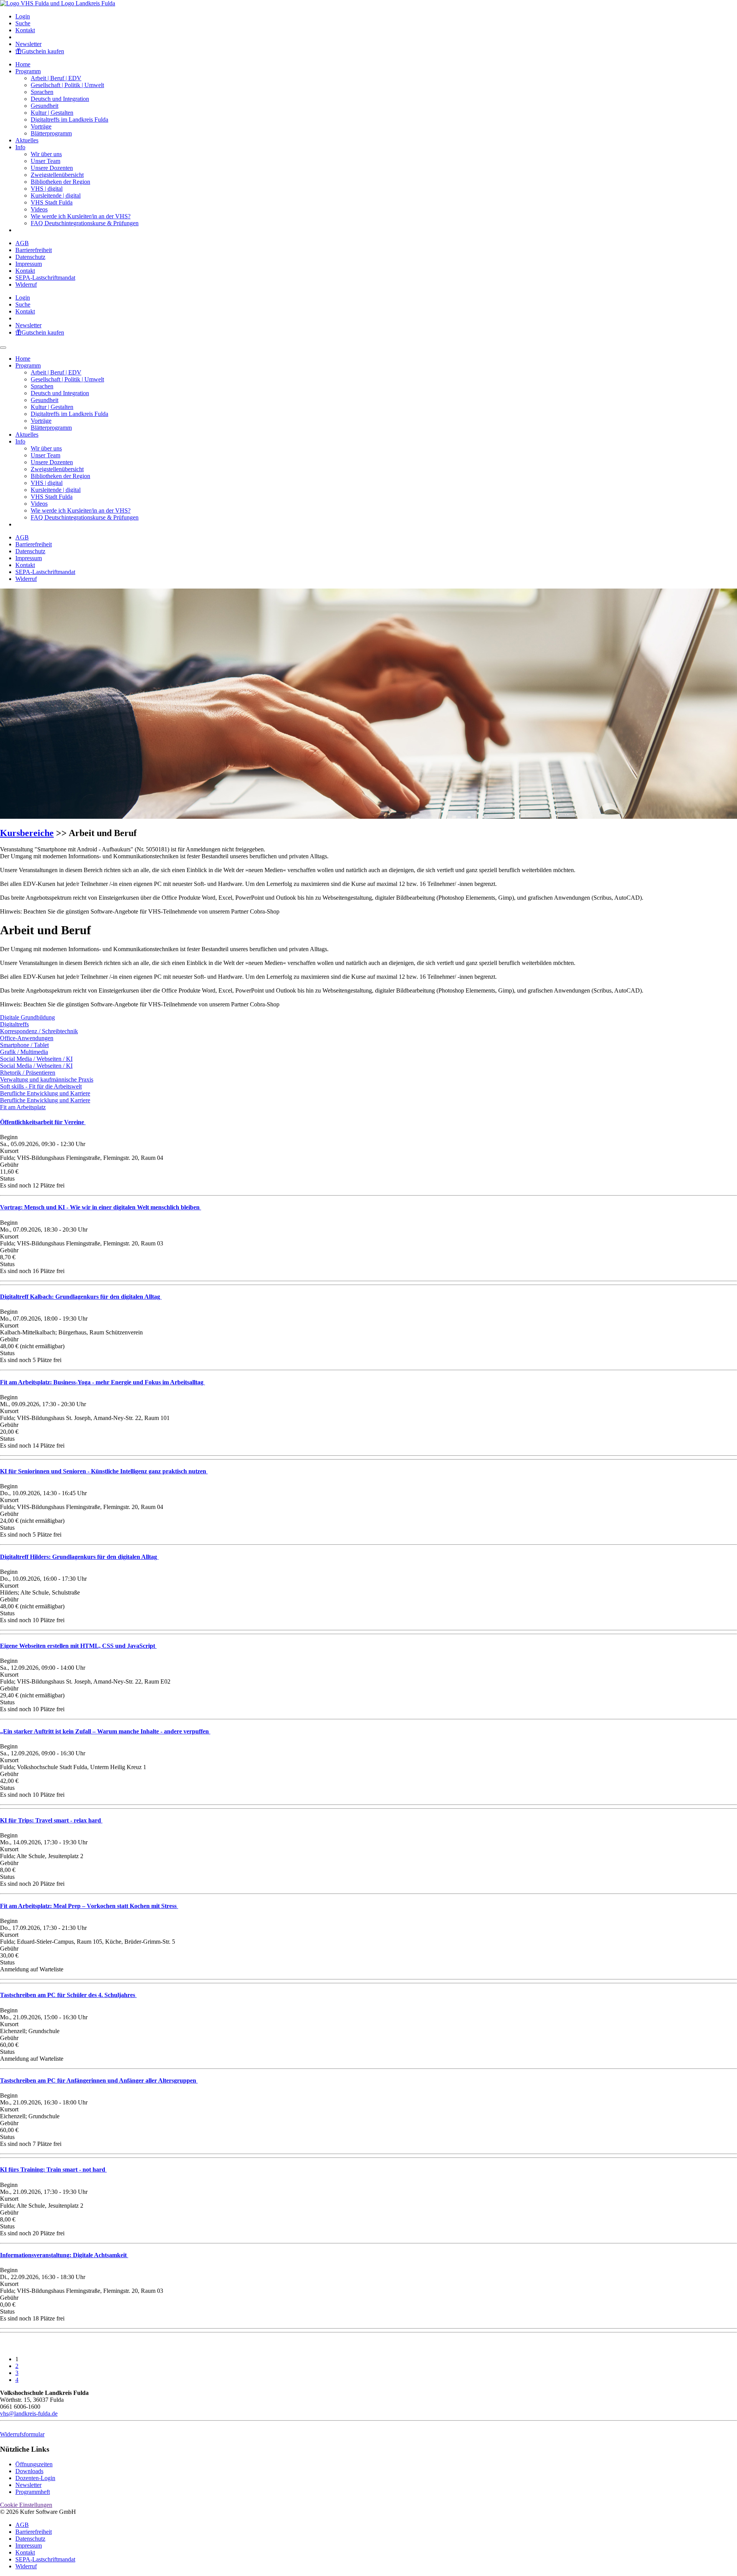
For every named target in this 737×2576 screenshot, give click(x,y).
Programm (28, 71)
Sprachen (42, 92)
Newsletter (28, 44)
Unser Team (45, 161)
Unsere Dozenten (52, 168)
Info (20, 147)
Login (23, 16)
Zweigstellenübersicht (57, 175)
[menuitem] (376, 16)
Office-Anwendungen (27, 1038)
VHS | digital (47, 189)
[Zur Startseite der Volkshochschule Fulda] (58, 3)
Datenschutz (30, 257)
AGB (22, 243)
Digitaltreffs (14, 1024)
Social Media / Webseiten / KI (36, 1059)
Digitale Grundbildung (27, 1017)
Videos (39, 209)
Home (23, 64)
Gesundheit (45, 106)
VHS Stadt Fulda (52, 202)
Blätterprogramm (51, 133)
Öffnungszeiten (34, 2464)
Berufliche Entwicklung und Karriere (45, 1093)
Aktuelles (27, 140)
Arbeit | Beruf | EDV (56, 78)
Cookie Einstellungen (26, 2505)
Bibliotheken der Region (60, 182)
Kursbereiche (27, 833)
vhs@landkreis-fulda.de (29, 2414)
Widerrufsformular (22, 2434)
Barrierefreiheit (34, 250)
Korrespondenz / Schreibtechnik (39, 1031)
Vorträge (41, 126)
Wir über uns (46, 154)
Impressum (29, 264)
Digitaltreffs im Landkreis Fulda (69, 120)
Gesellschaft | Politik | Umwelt (67, 85)
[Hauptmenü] (3, 348)
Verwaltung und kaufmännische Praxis (47, 1079)
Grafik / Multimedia (24, 1052)
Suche (23, 23)
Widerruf (26, 284)
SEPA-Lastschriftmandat (45, 278)
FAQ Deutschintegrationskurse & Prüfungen (85, 223)
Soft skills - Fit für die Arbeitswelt (41, 1086)
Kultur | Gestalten (52, 113)
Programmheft (33, 2492)
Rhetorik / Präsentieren (28, 1073)
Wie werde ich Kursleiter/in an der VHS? (81, 216)
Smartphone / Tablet (24, 1045)
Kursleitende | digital (56, 195)
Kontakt (25, 30)
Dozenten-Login (35, 2478)
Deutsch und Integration (60, 99)
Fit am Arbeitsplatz (23, 1107)
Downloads (29, 2471)
